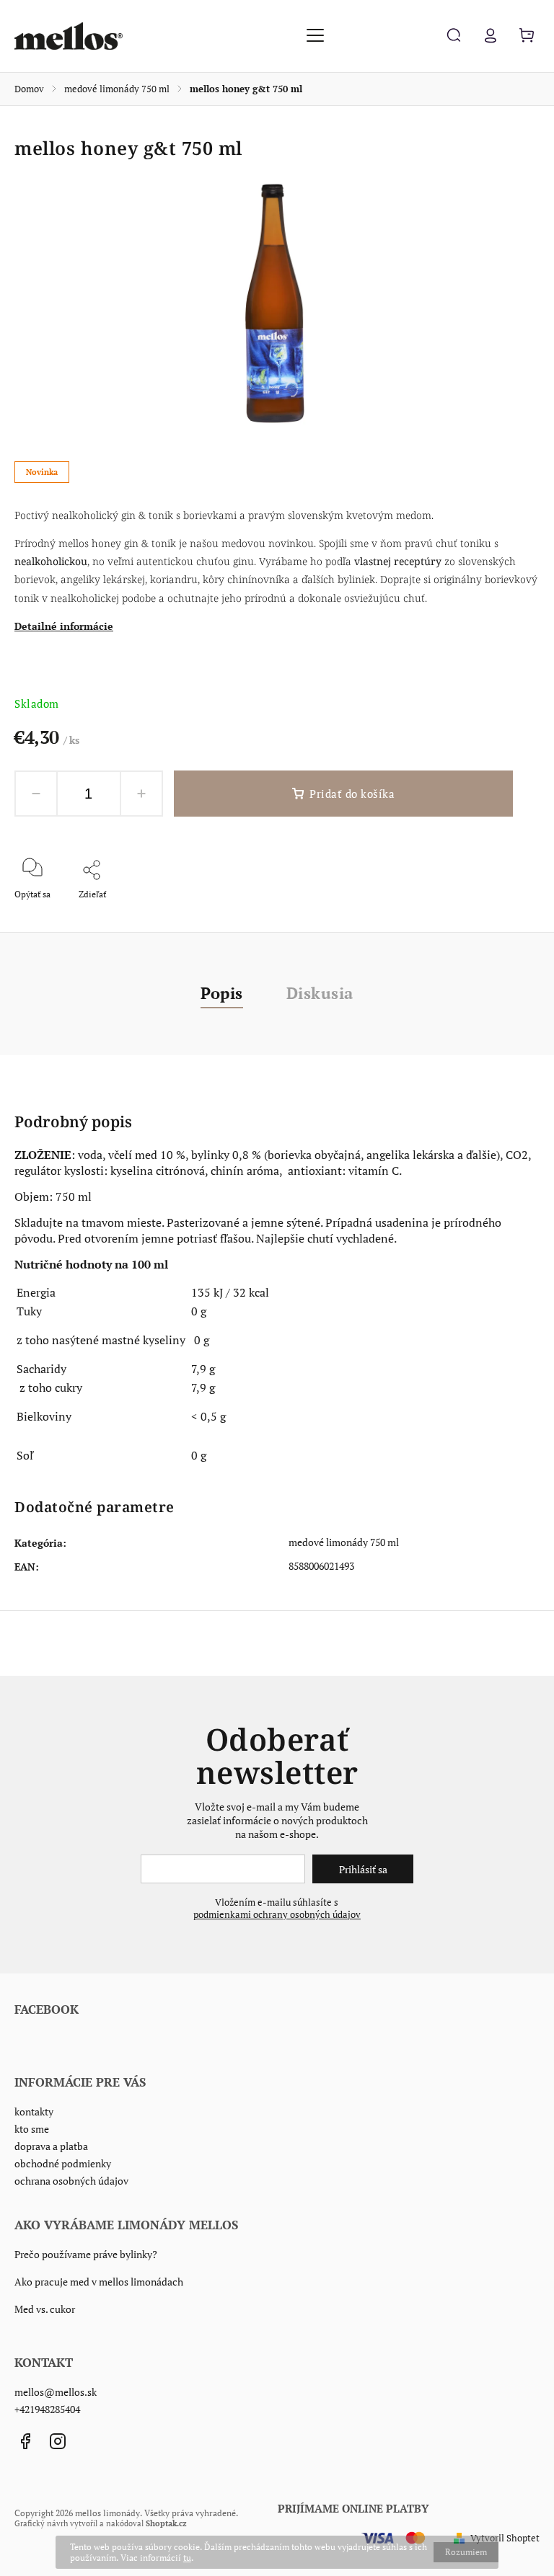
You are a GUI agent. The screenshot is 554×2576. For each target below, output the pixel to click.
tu (187, 2558)
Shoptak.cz (166, 2523)
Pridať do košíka (352, 794)
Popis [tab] (222, 993)
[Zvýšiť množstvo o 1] (141, 794)
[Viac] (315, 35)
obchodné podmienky (63, 2163)
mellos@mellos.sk (56, 2392)
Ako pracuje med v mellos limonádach (99, 2282)
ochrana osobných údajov (71, 2181)
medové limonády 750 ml (344, 1542)
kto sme (32, 2129)
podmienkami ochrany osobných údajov (277, 1915)
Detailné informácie (64, 626)
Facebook (25, 2441)
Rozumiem (466, 2552)
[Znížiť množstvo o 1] (36, 794)
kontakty (34, 2111)
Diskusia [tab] (320, 993)
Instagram (58, 2441)
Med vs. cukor (45, 2309)
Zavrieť (493, 914)
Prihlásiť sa (363, 1869)
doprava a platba (51, 2146)
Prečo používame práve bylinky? (86, 2254)
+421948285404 (47, 2409)
